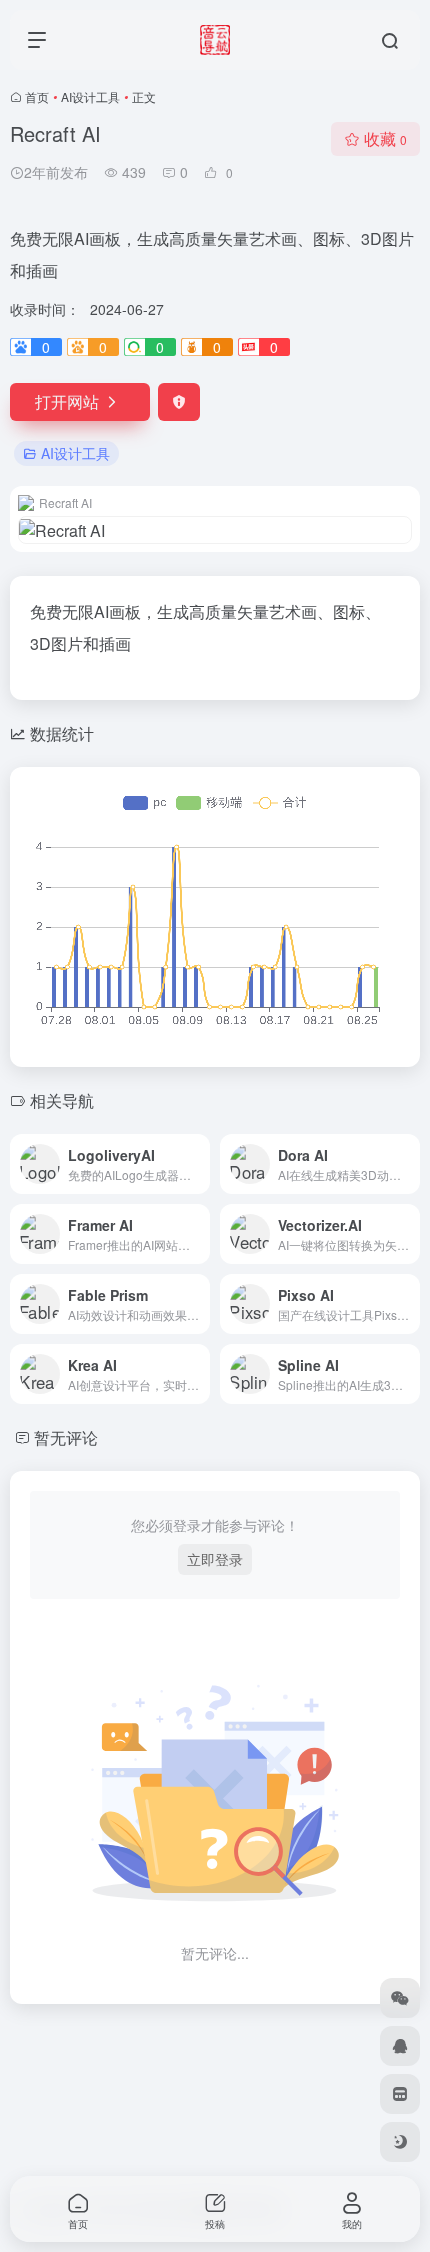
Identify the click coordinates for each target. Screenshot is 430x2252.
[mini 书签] (400, 2094)
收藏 (385, 138)
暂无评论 (66, 1437)
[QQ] (400, 2046)
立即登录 (215, 1559)
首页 (37, 96)
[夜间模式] (400, 2142)
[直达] (199, 1164)
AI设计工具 (90, 96)
